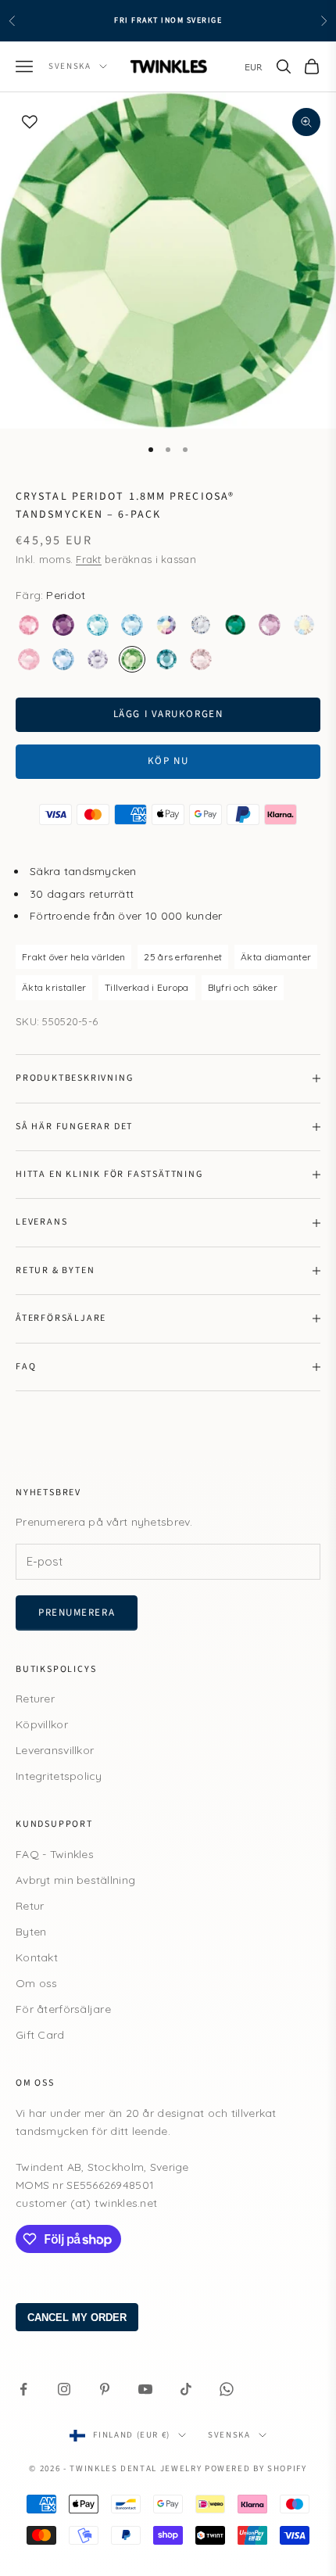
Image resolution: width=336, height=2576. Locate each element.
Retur (30, 1906)
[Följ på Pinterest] (105, 2389)
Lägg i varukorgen (168, 714)
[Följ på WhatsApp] (227, 2389)
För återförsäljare (63, 2009)
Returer (35, 1699)
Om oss (37, 1983)
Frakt (88, 559)
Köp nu (168, 761)
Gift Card (40, 2035)
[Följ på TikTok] (186, 2389)
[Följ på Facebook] (23, 2389)
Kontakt (37, 1957)
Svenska (70, 66)
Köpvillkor (42, 1724)
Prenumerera (77, 1613)
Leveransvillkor (55, 1750)
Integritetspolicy (59, 1776)
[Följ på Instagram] (64, 2389)
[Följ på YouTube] (145, 2389)
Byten (31, 1932)
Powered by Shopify (256, 2468)
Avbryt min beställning (75, 1880)
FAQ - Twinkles (55, 1854)
